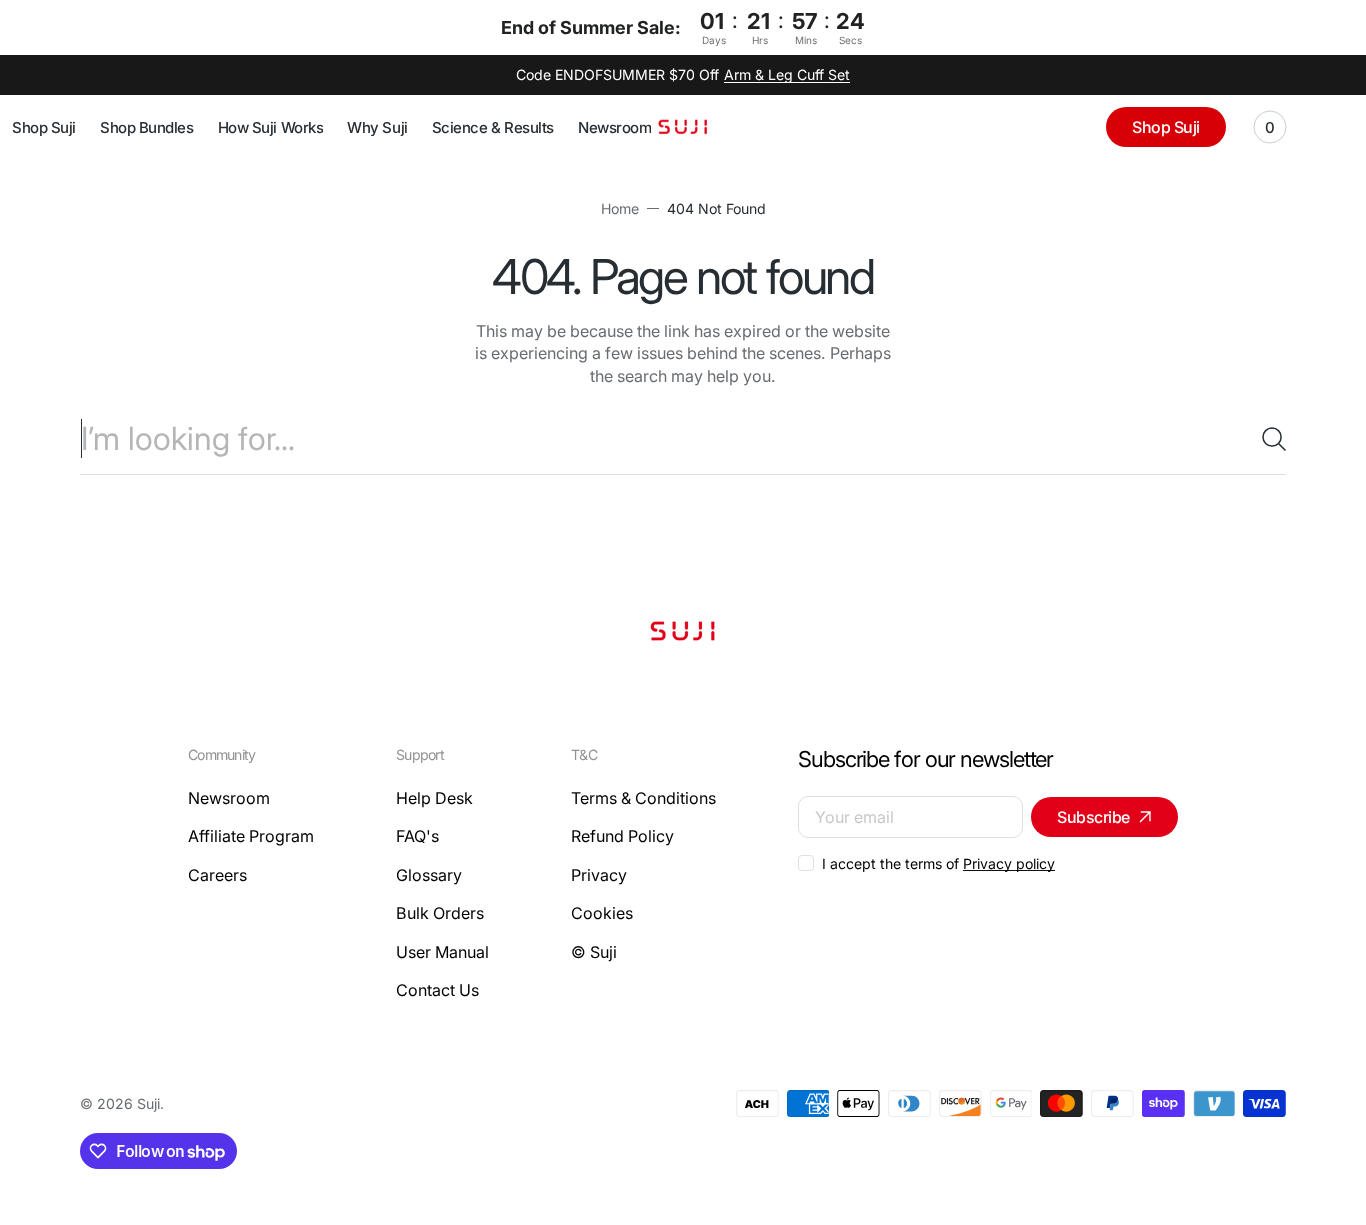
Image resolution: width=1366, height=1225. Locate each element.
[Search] (1266, 439)
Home (620, 208)
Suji (148, 1103)
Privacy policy (1009, 863)
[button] (1270, 127)
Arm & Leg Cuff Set (787, 74)
